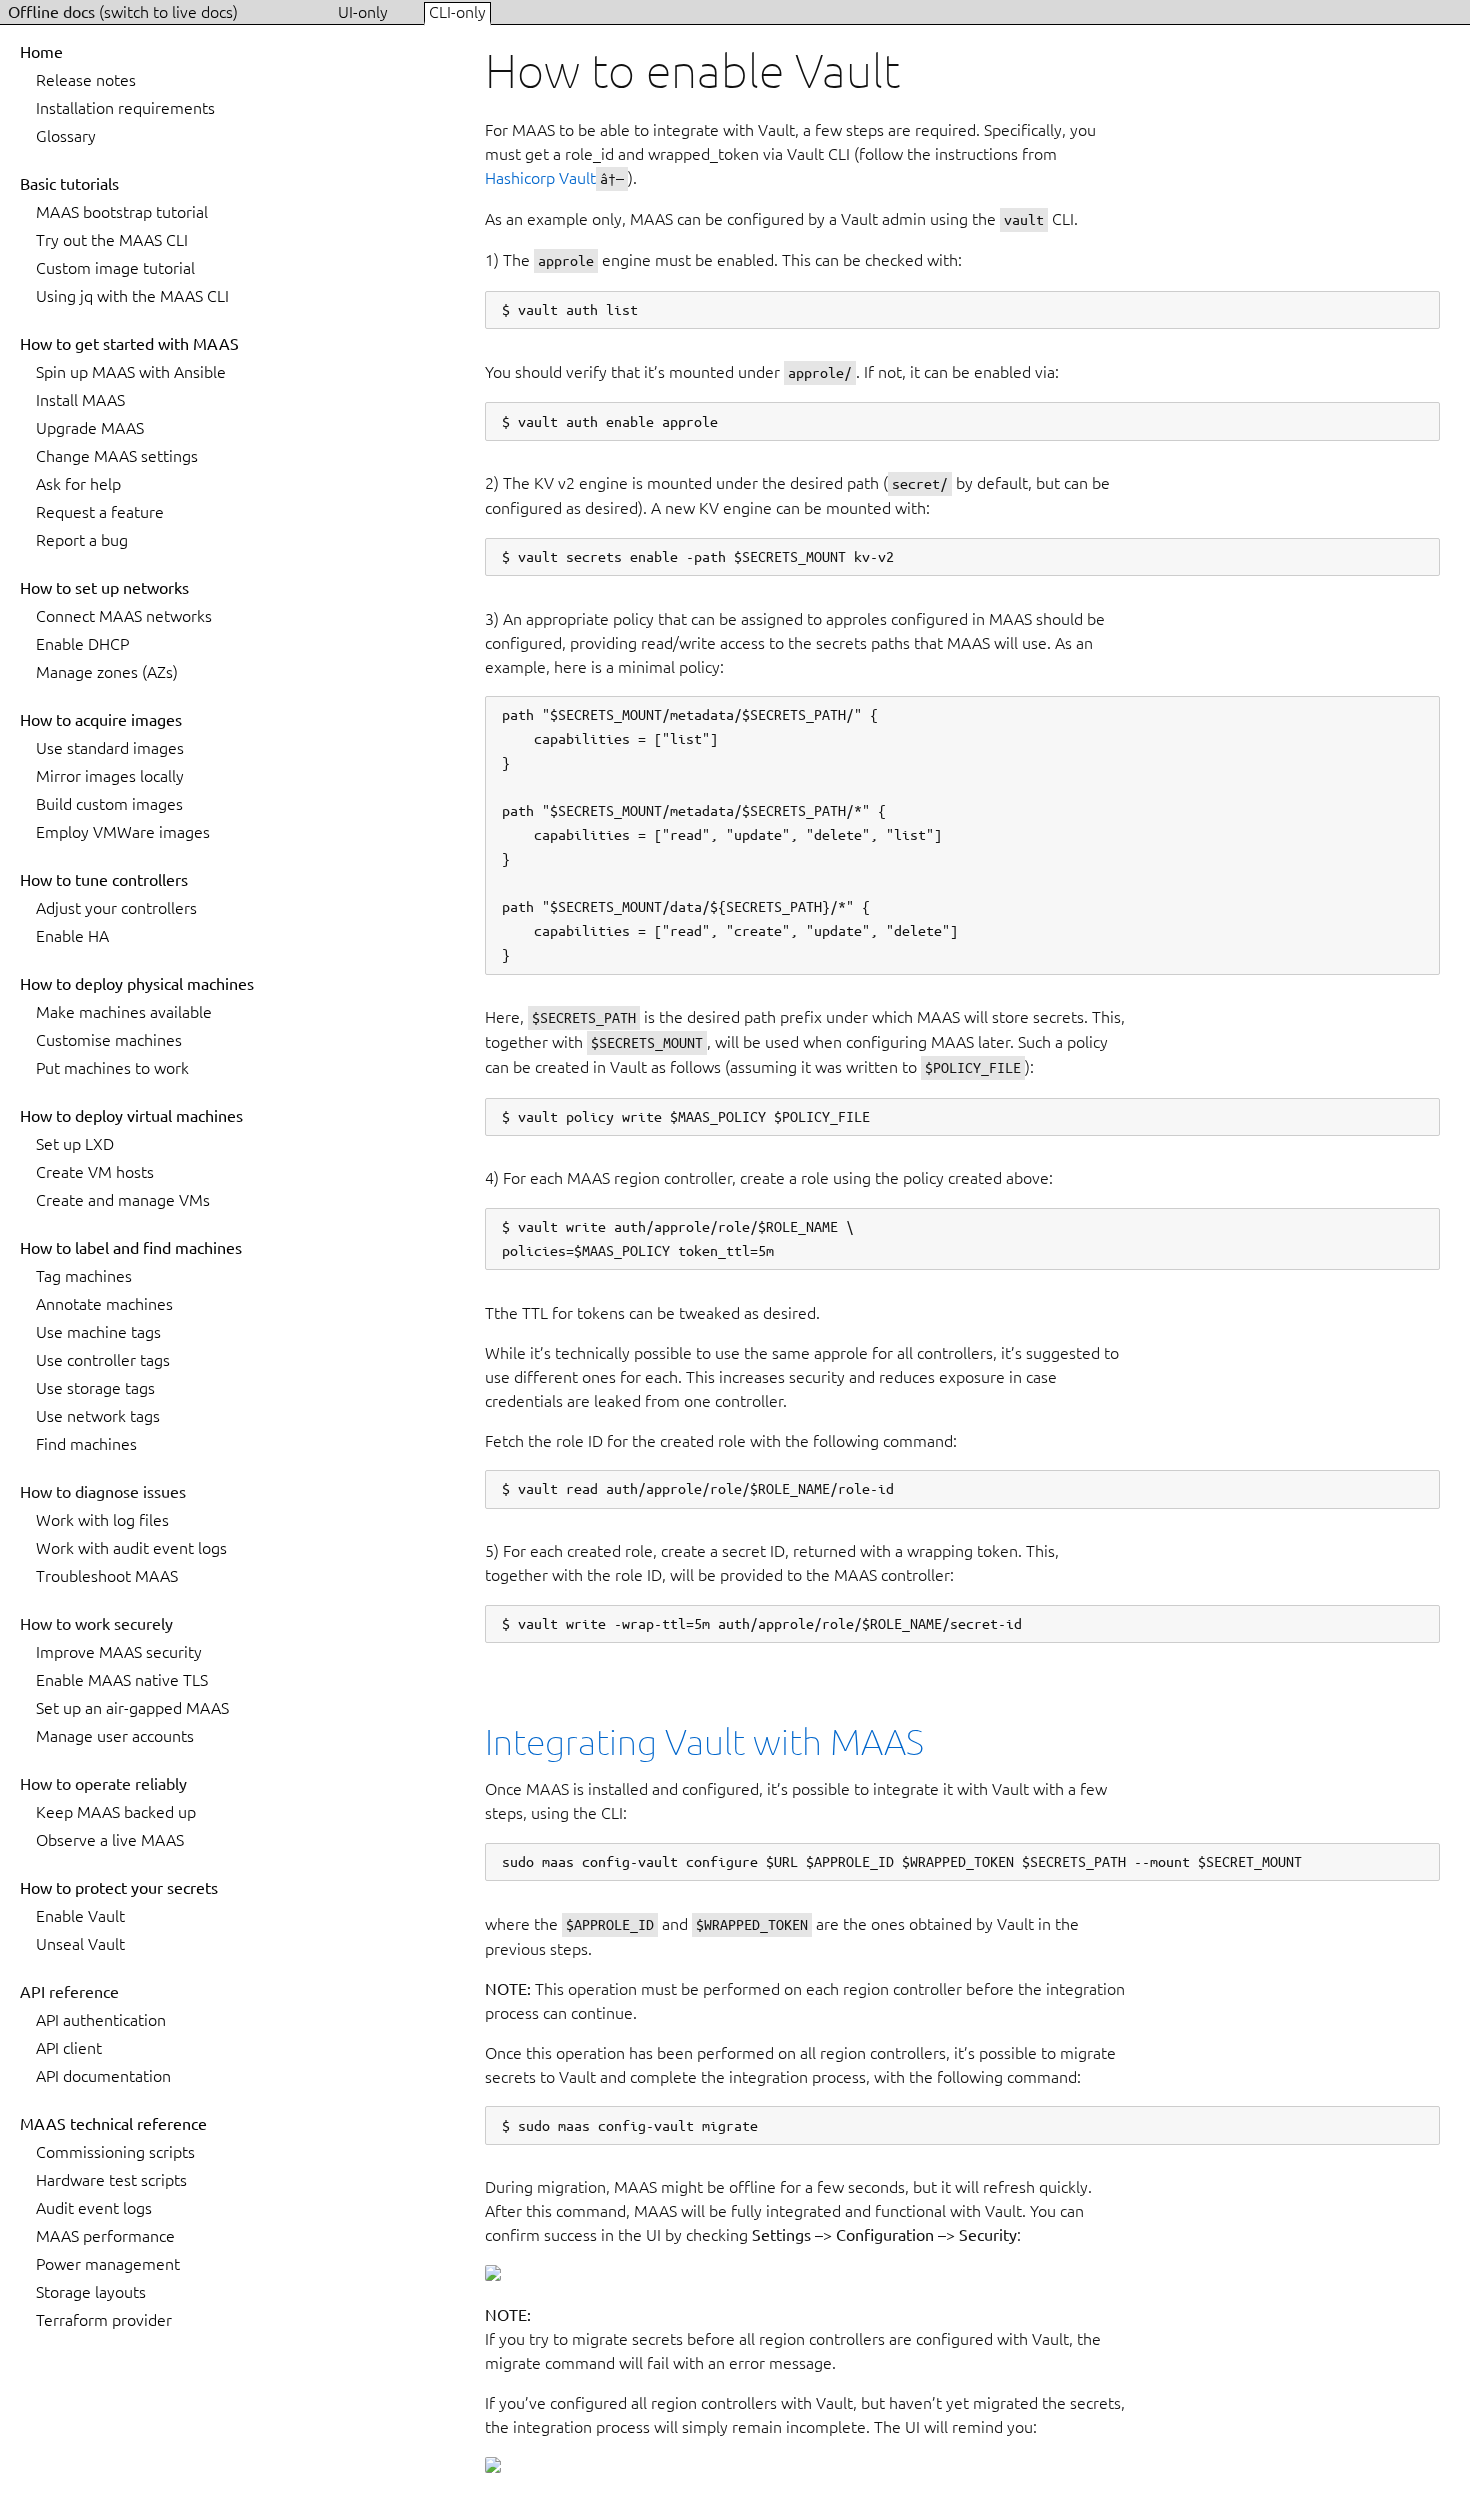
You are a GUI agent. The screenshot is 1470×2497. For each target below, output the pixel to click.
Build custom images (109, 804)
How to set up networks (104, 588)
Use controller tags (103, 1360)
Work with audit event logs (131, 1548)
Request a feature (100, 512)
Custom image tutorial (115, 268)
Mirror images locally (110, 776)
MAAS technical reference (113, 2124)
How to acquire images (101, 720)
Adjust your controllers (116, 908)
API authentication (101, 2020)
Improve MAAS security (119, 1652)
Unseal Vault (80, 1944)
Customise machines (109, 1040)
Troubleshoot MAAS (107, 1576)
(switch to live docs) (168, 12)
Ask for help (78, 484)
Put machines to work (112, 1068)
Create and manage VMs (123, 1200)
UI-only (365, 12)
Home (41, 52)
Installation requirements (125, 108)
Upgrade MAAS (90, 428)
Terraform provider (104, 2320)
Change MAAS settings (117, 456)
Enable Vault (80, 1916)
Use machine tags (98, 1332)
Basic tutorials (69, 184)
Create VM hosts (95, 1172)
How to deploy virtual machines (131, 1116)
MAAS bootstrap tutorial (122, 212)
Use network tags (98, 1416)
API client (69, 2048)
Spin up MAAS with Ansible (131, 372)
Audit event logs (94, 2208)
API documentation (103, 2076)
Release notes (86, 80)
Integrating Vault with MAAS (704, 1742)
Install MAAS (80, 400)
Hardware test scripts (111, 2180)
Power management (108, 2264)
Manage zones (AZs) (107, 672)
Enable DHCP (82, 644)
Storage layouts (91, 2292)
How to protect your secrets (119, 1888)
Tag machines (84, 1276)
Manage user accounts (115, 1736)
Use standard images (110, 748)
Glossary (66, 136)
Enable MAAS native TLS (122, 1680)
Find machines (86, 1444)
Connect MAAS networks (124, 616)
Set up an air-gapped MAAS (132, 1708)
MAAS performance (105, 2236)
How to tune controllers (104, 880)
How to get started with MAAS (129, 344)
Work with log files (102, 1520)
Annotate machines (104, 1304)
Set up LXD (75, 1144)
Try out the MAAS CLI (112, 240)
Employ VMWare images (123, 832)
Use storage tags (95, 1388)
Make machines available (124, 1012)
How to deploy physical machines (137, 984)
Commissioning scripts (115, 2152)
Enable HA (72, 936)
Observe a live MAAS (110, 1840)
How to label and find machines (131, 1248)
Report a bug (82, 540)
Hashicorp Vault (540, 178)
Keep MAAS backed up (116, 1812)
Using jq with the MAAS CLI (132, 296)
